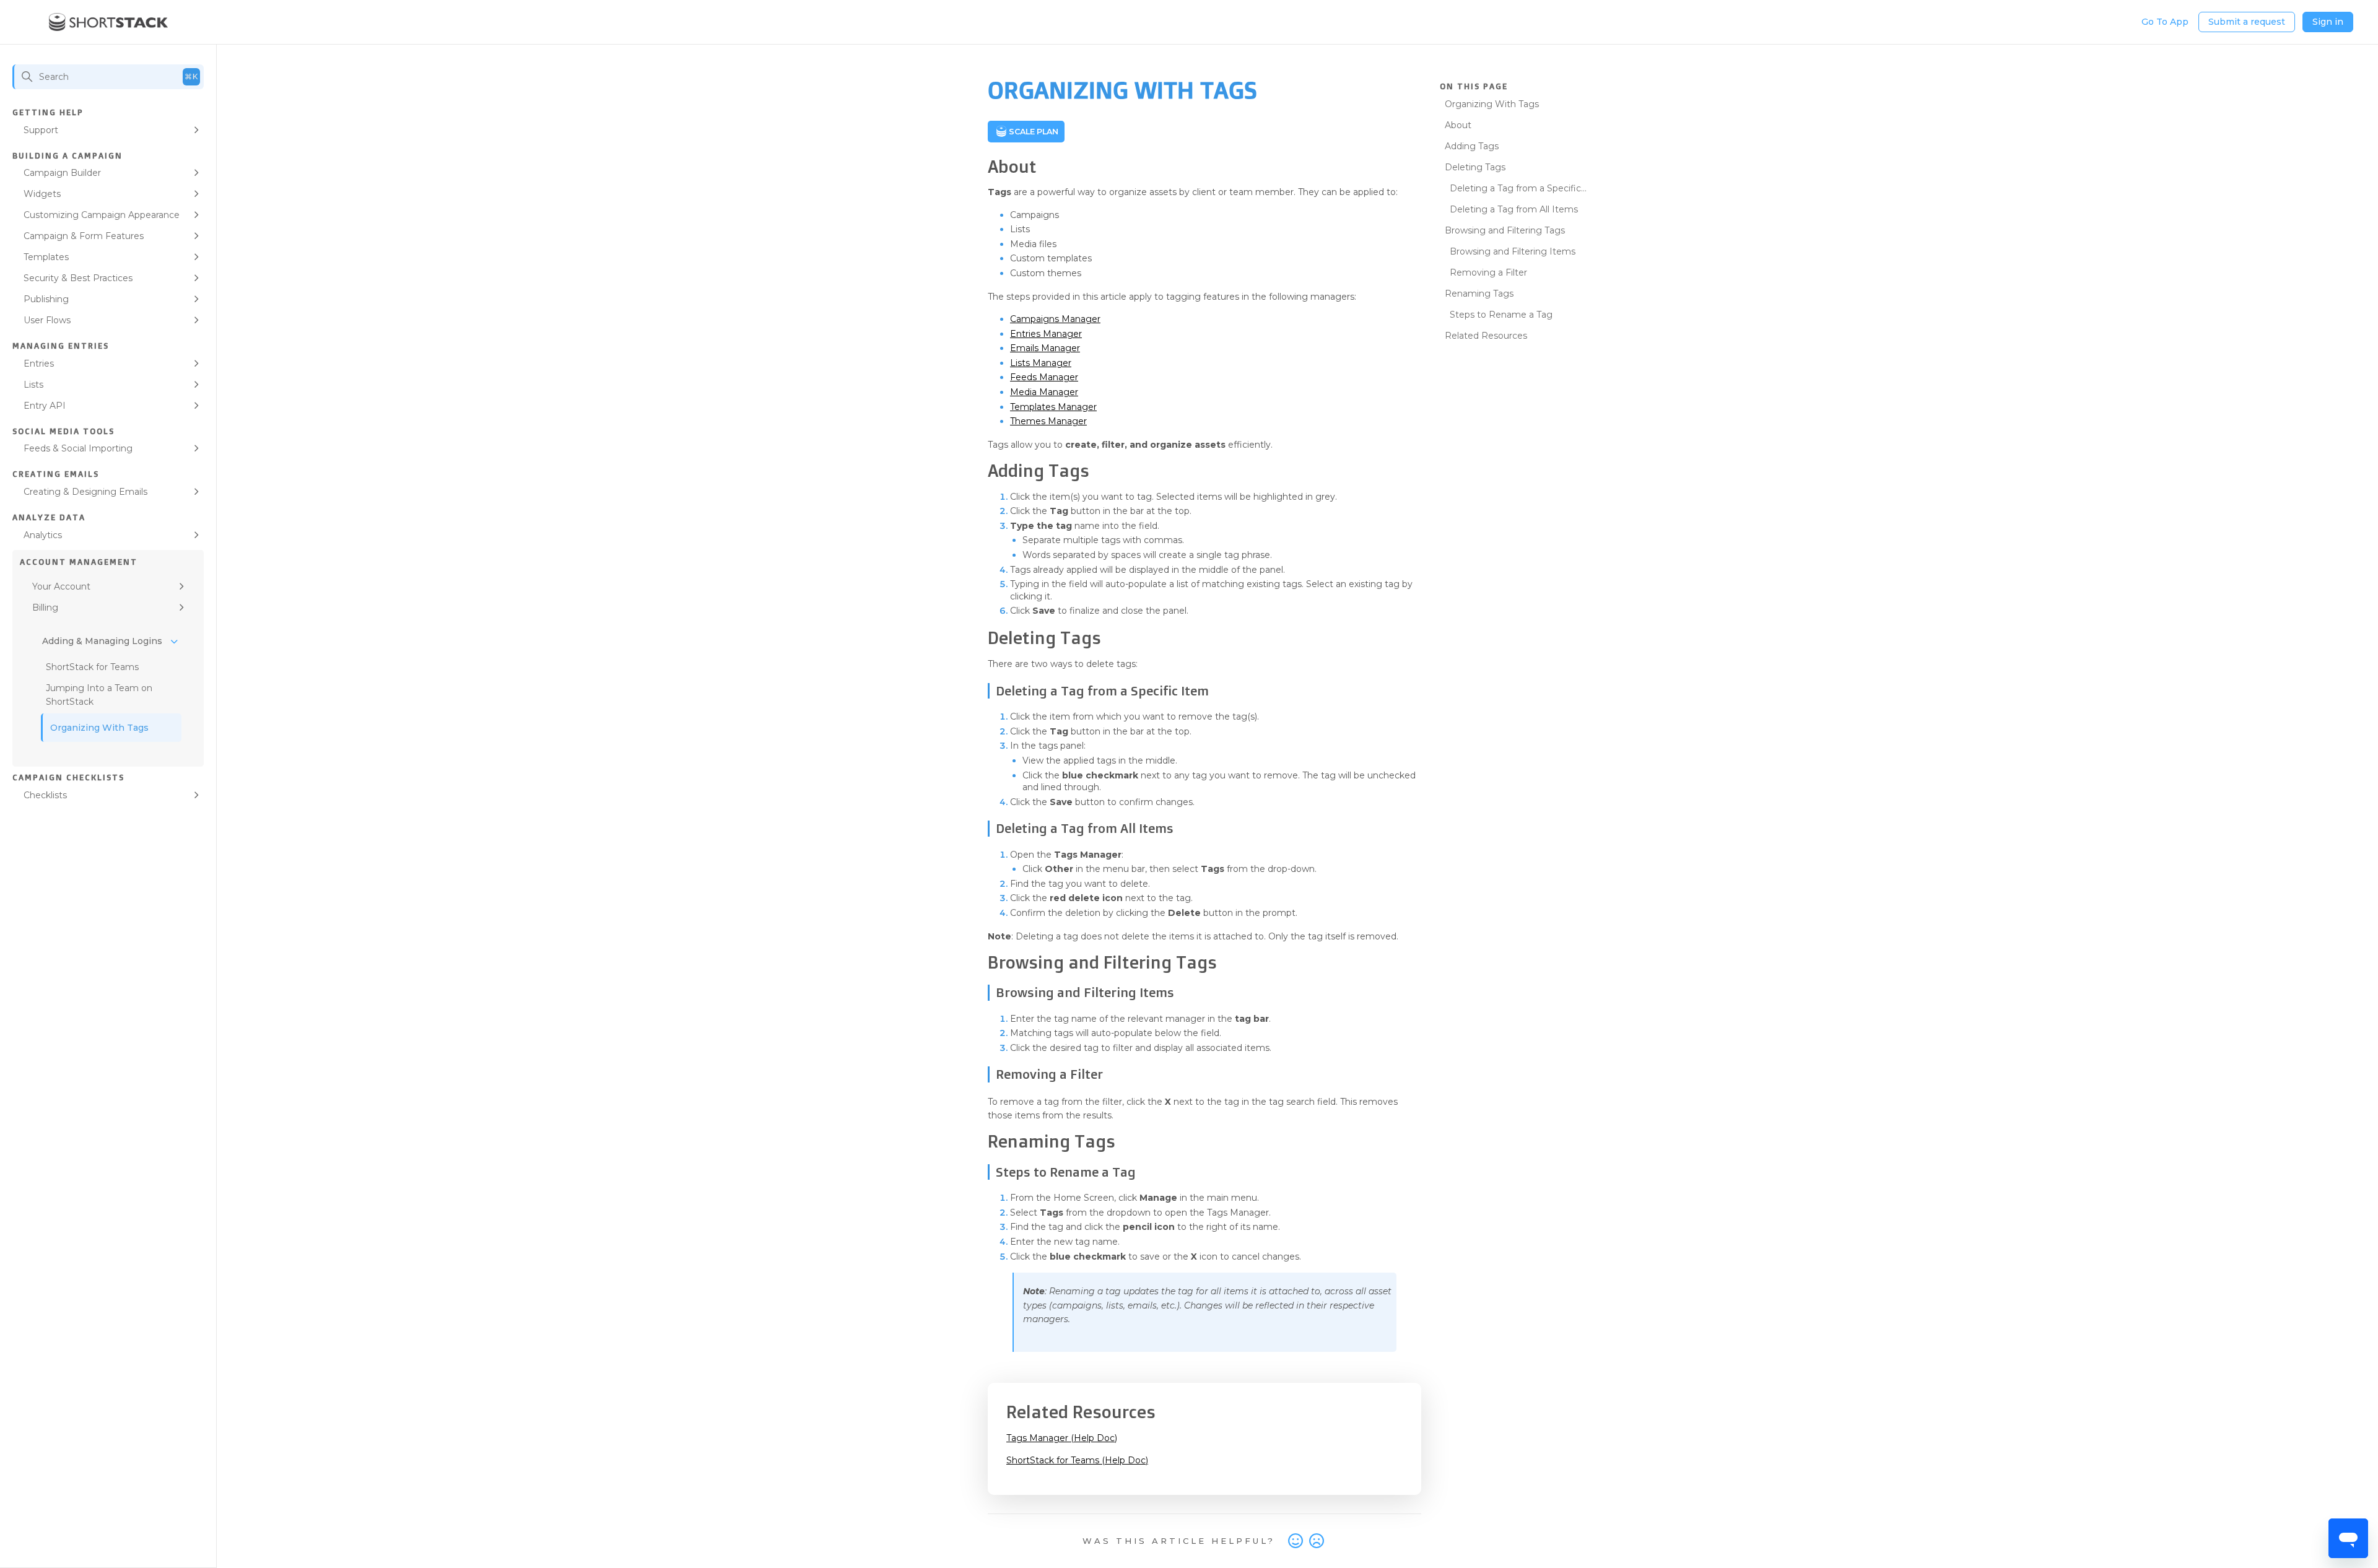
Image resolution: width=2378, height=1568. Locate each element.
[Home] (109, 22)
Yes (1296, 1541)
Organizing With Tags (99, 728)
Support (41, 130)
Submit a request (2247, 22)
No (1317, 1541)
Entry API (45, 406)
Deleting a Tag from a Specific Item (1513, 190)
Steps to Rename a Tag (1501, 315)
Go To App (2165, 22)
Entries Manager (1046, 334)
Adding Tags (1472, 146)
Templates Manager (1053, 407)
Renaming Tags (1479, 294)
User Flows (47, 320)
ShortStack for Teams (92, 667)
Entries (39, 364)
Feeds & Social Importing (78, 448)
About (1458, 125)
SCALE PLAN (1034, 132)
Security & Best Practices (78, 278)
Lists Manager (1041, 363)
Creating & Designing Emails (85, 492)
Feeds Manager (1044, 377)
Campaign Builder (62, 173)
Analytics (43, 535)
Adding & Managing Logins (102, 641)
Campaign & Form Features (84, 236)
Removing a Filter (1488, 272)
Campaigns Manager (1055, 319)
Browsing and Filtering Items (1513, 251)
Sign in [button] (2328, 22)
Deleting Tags (1475, 167)
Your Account (61, 586)
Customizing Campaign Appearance (102, 215)
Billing (45, 608)
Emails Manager (1045, 348)
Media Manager (1044, 392)
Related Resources (1486, 336)
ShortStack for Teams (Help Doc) (1077, 1460)
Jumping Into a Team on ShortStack (99, 695)
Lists (33, 385)
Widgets (42, 194)
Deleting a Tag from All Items (1514, 209)
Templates (46, 257)
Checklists (45, 795)
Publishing (46, 299)
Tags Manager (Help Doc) (1062, 1438)
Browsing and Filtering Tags (1505, 230)
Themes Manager (1048, 421)
